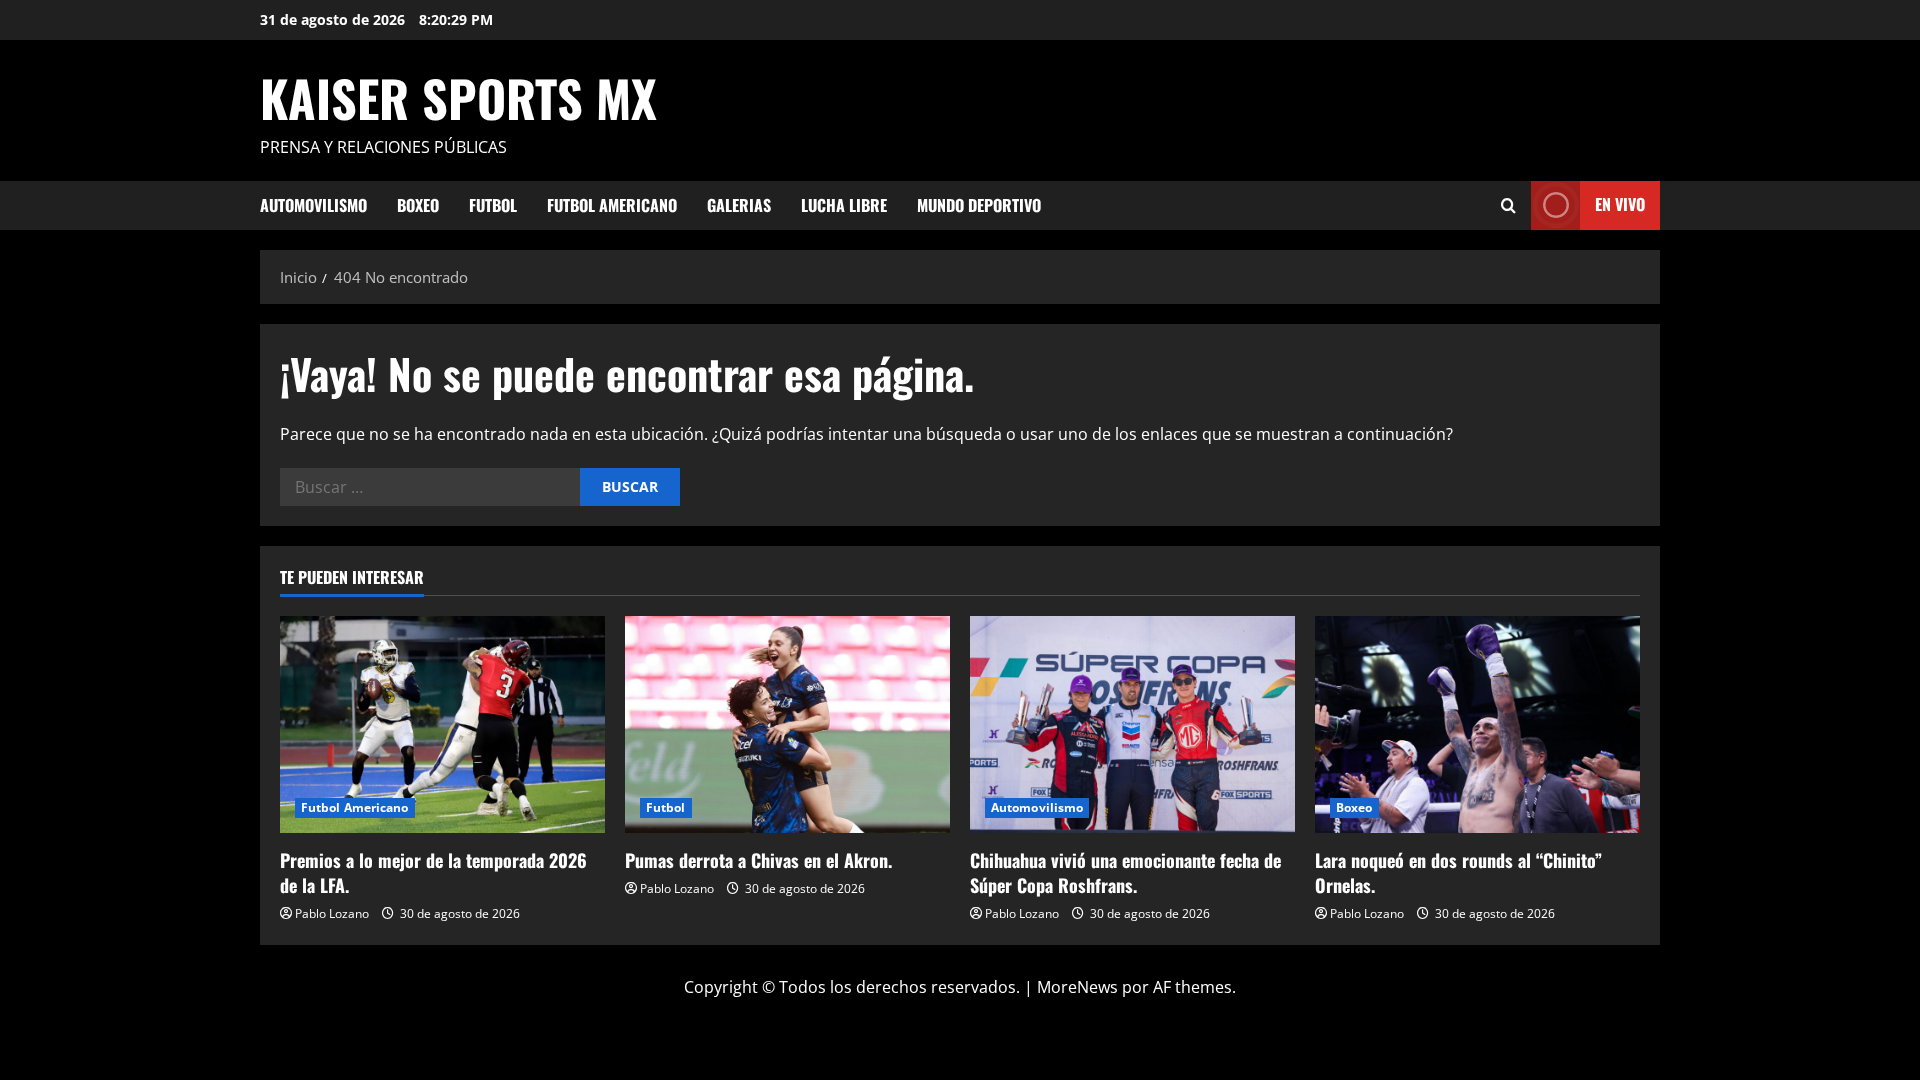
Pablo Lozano (332, 913)
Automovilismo (313, 205)
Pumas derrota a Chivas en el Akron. (758, 860)
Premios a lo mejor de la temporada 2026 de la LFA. (433, 872)
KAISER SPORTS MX (458, 97)
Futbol (493, 205)
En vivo (1620, 204)
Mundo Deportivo (979, 205)
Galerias (739, 205)
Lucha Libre (844, 205)
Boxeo (418, 205)
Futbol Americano (612, 205)
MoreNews (1077, 987)
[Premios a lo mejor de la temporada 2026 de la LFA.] (442, 724)
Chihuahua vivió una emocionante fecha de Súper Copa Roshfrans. (1125, 872)
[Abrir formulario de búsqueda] (1508, 205)
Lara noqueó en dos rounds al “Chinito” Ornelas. (1458, 872)
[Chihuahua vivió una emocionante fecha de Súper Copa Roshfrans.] (1132, 724)
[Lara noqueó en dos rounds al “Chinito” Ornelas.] (1477, 724)
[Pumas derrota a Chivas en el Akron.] (787, 724)
